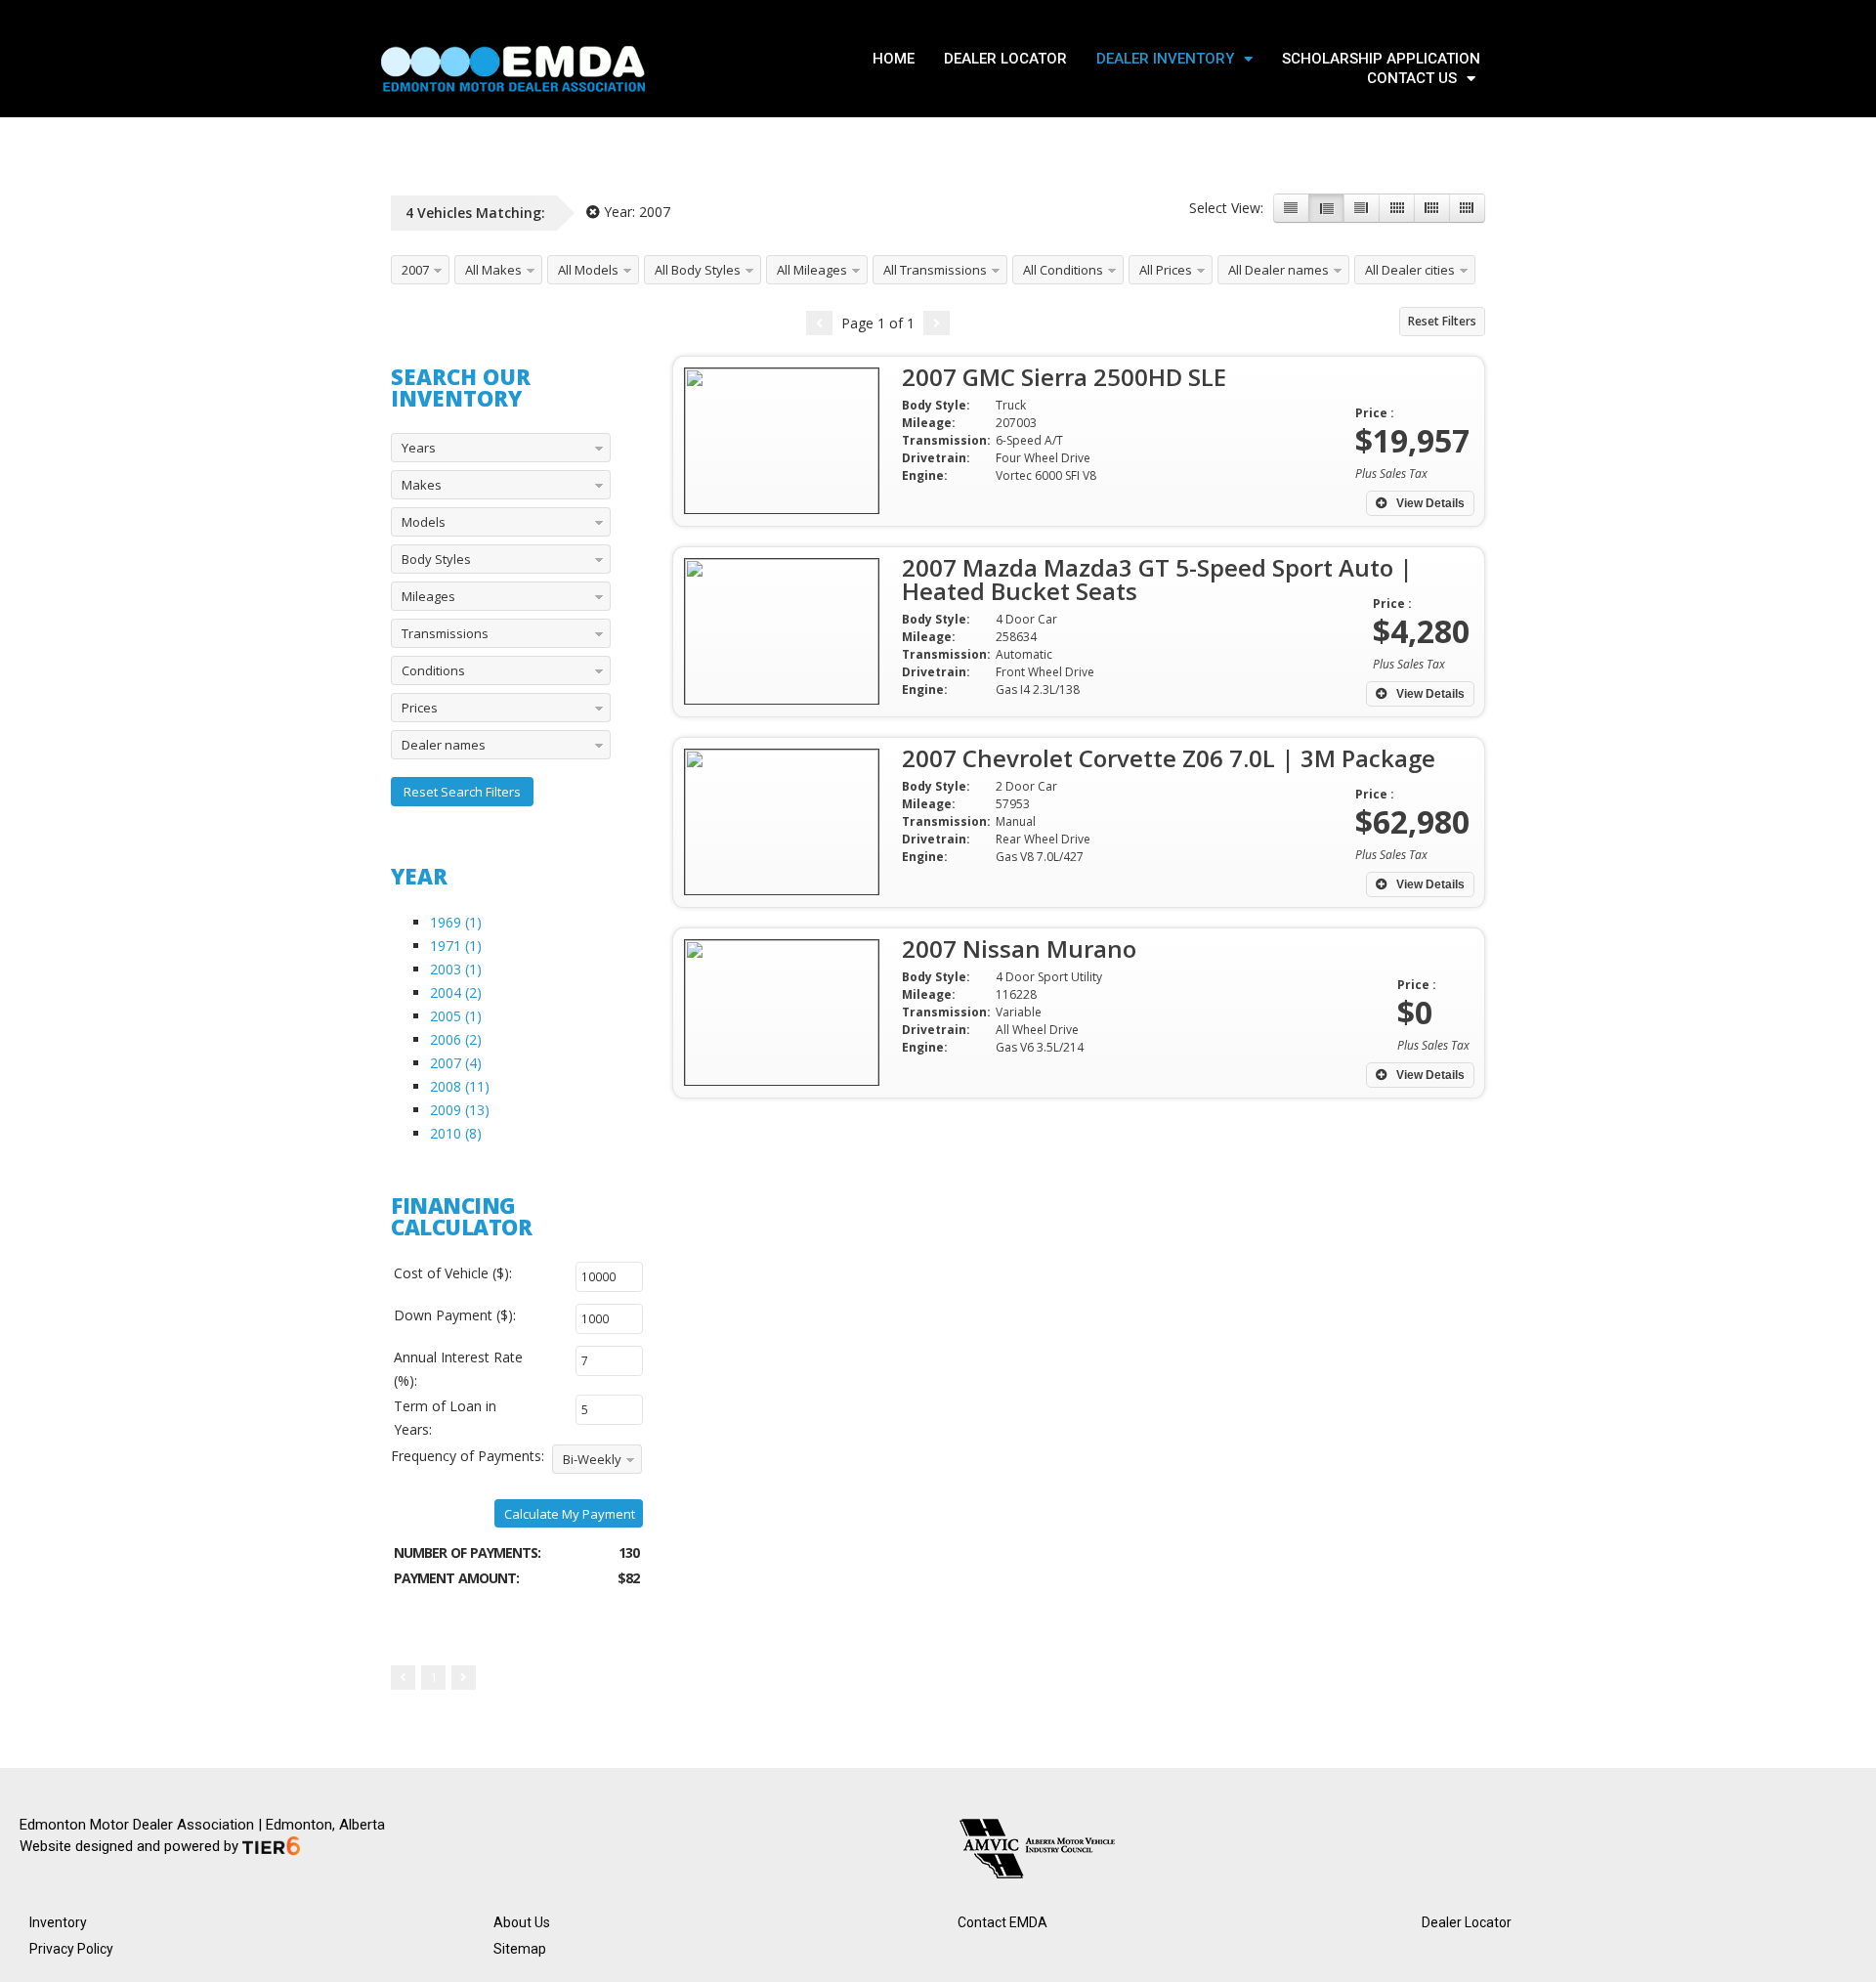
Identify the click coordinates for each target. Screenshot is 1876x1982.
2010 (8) (456, 1133)
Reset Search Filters (462, 792)
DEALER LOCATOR (1005, 59)
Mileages (428, 596)
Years (419, 448)
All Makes (493, 270)
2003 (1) (456, 969)
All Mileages (812, 270)
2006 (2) (456, 1039)
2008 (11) (460, 1086)
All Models (588, 270)
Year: (635, 212)
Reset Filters (1442, 321)
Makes (422, 485)
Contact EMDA (1002, 1922)
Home (894, 59)
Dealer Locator (1467, 1922)
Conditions (433, 670)
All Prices (1166, 270)
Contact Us (1412, 78)
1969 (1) (456, 922)
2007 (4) (456, 1063)
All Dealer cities (1410, 270)
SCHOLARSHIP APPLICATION (1381, 59)
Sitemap (520, 1949)
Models (424, 522)
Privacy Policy (71, 1949)
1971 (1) (456, 946)
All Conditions (1063, 270)
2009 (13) (460, 1110)
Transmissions (445, 633)
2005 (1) (456, 1016)
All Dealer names (1279, 270)
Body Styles (436, 559)
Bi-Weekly (592, 1459)
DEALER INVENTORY (1165, 59)
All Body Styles (698, 270)
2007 (415, 270)
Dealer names (444, 745)
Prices (420, 708)
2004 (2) (456, 992)
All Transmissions (935, 270)
